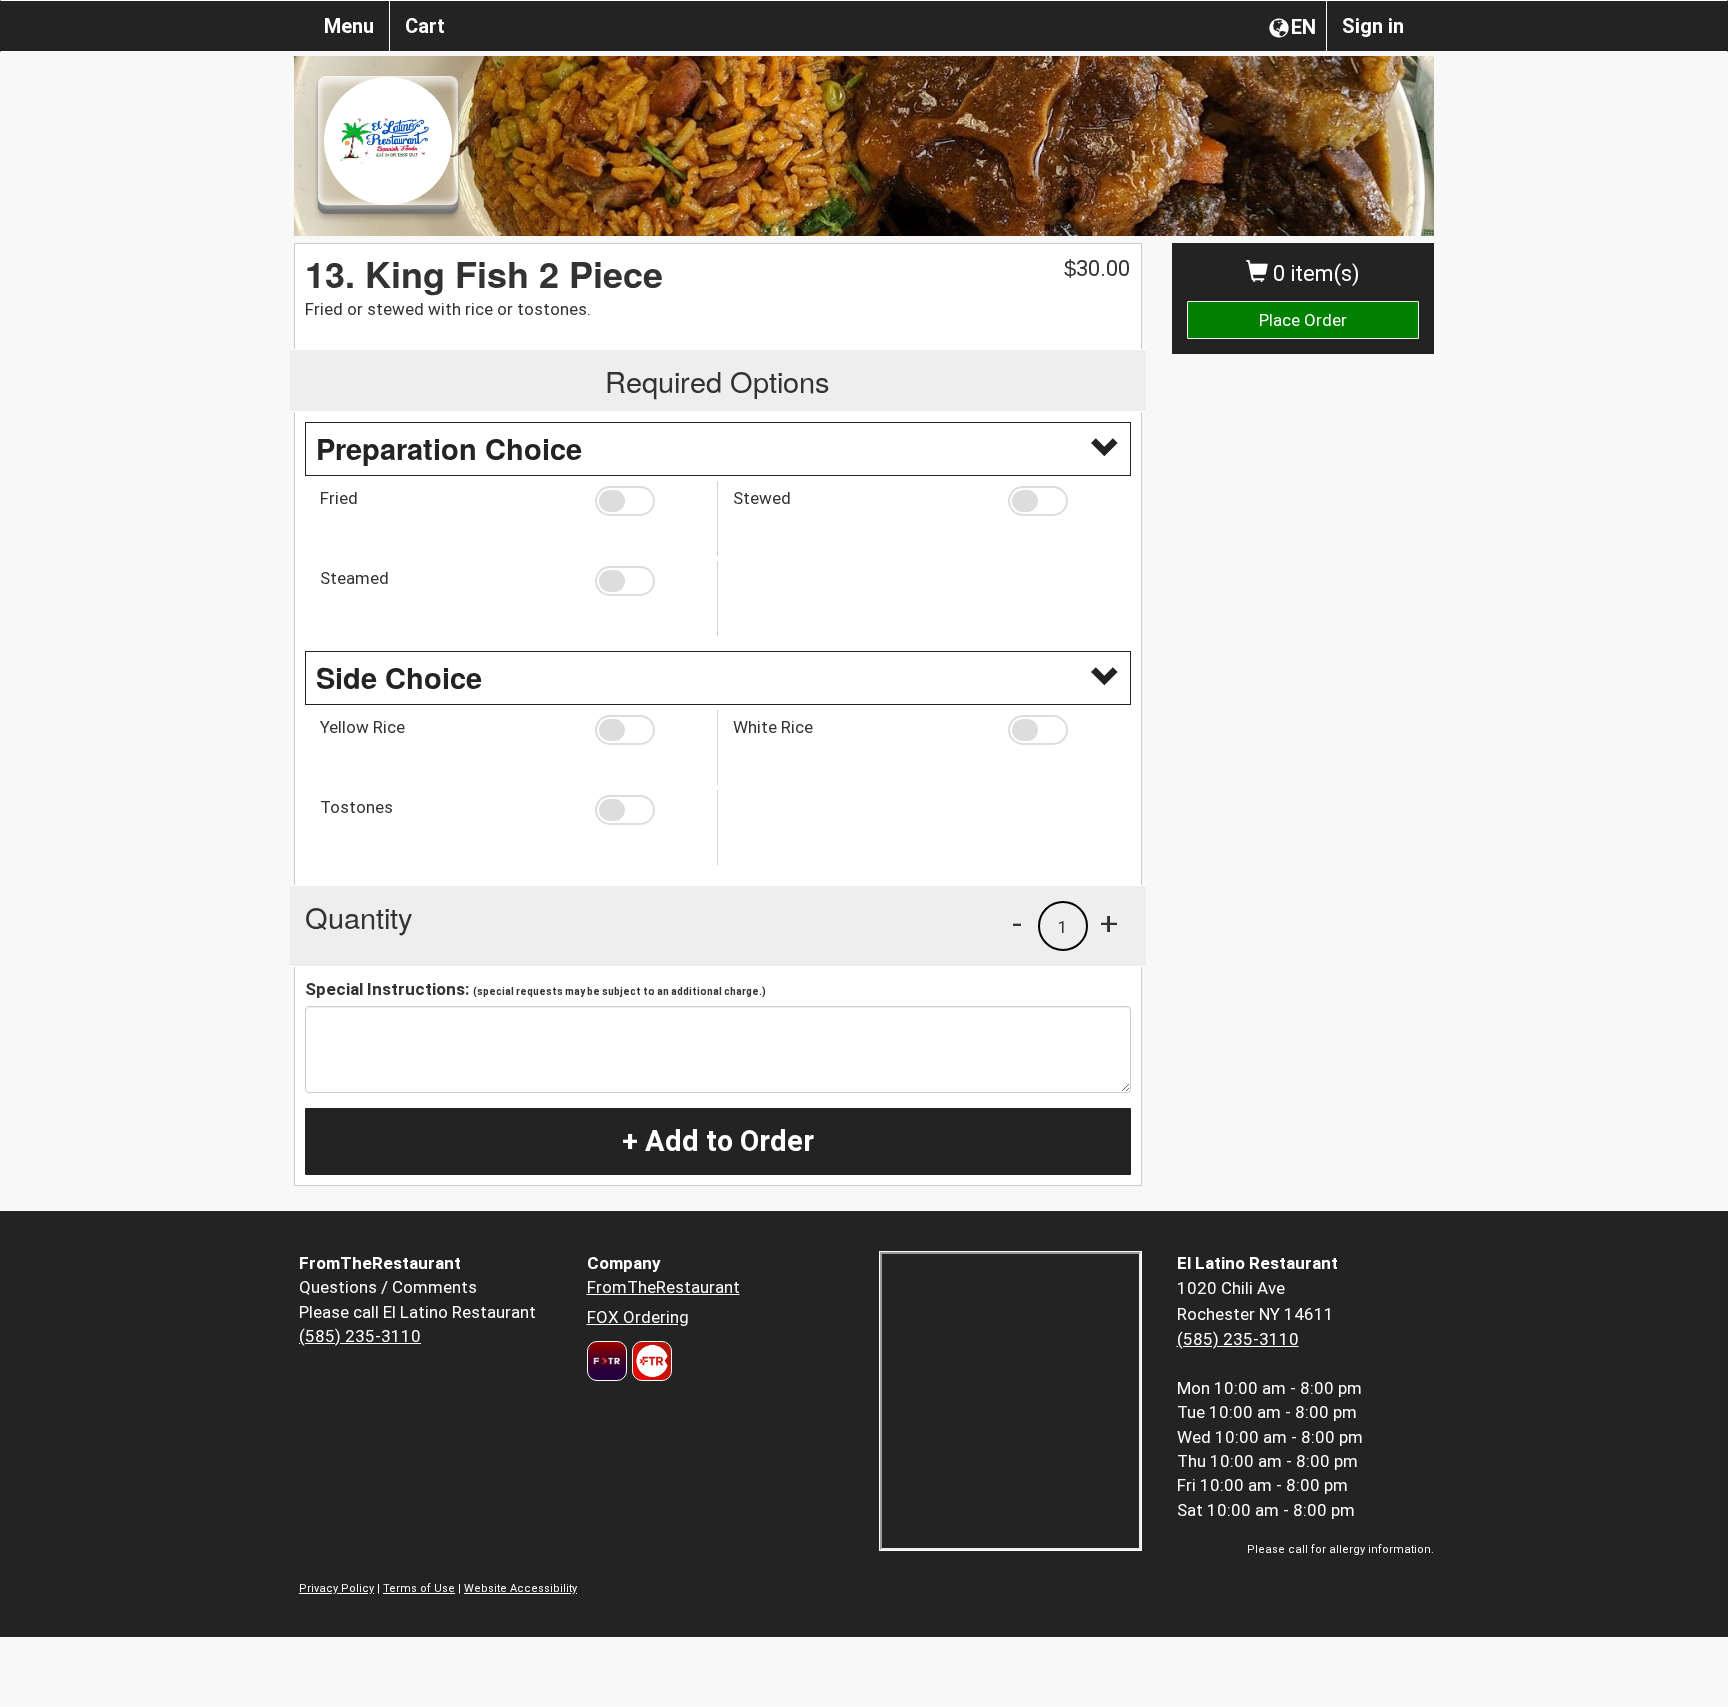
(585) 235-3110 (360, 1336)
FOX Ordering (638, 1317)
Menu (349, 26)
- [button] (1017, 923)
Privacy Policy (336, 1588)
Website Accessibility (520, 1588)
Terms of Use (419, 1588)
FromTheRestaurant (663, 1287)
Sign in (1373, 26)
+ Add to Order (718, 1141)
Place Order (1303, 320)
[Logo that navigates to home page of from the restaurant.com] (607, 1361)
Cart (425, 26)
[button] (648, 501)
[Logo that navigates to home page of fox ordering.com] (649, 1361)
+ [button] (1109, 923)
